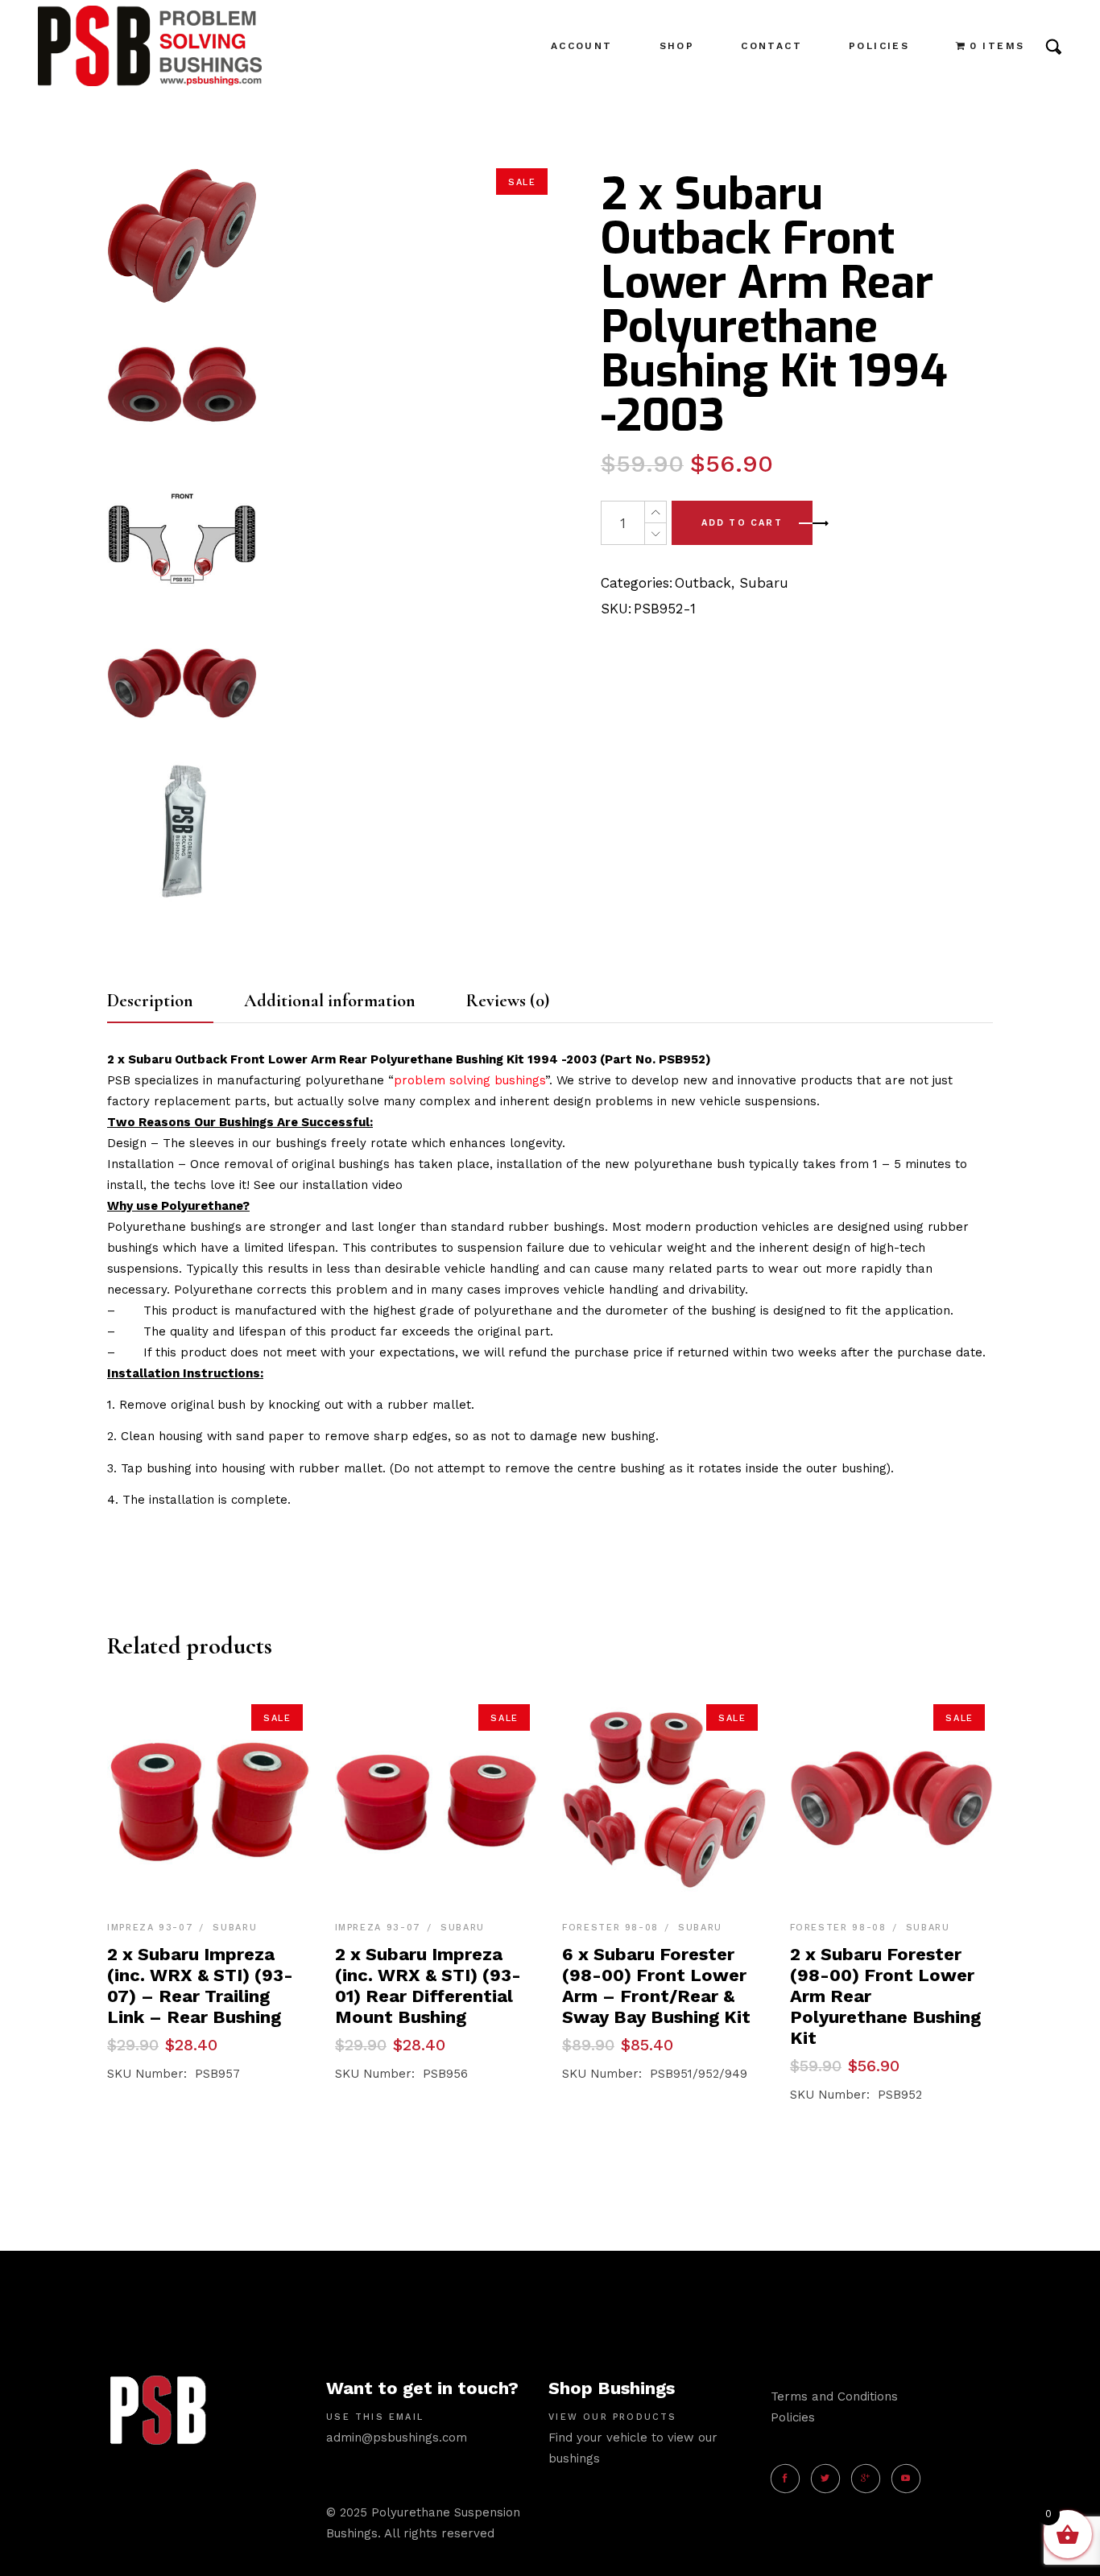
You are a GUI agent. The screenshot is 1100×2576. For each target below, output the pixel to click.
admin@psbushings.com (397, 2438)
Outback (703, 583)
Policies (793, 2417)
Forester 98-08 (610, 1928)
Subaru (764, 583)
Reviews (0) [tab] (508, 1001)
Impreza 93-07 (150, 1928)
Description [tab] (150, 1001)
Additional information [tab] (330, 1001)
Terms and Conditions (834, 2396)
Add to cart (742, 523)
